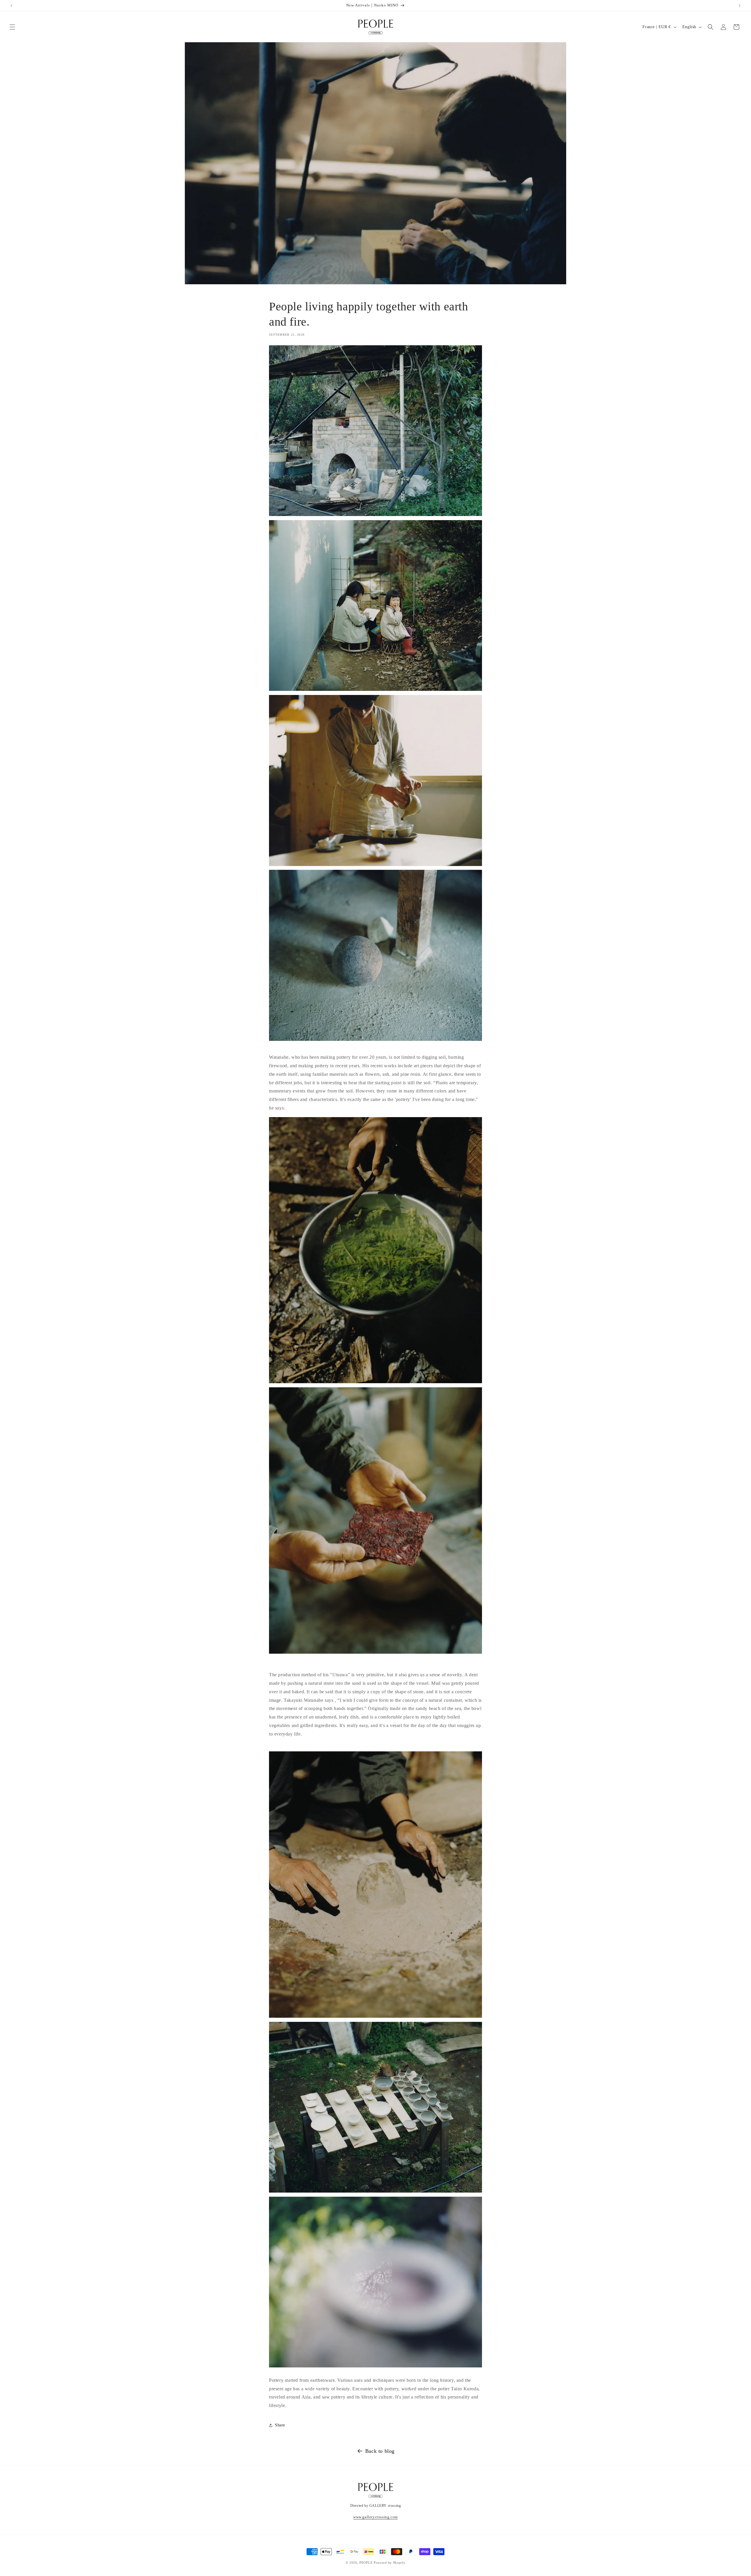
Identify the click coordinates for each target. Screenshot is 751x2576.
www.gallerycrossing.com (375, 2517)
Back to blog (380, 2451)
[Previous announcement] (11, 6)
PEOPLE (366, 2563)
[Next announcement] (740, 6)
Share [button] (280, 2425)
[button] (12, 27)
